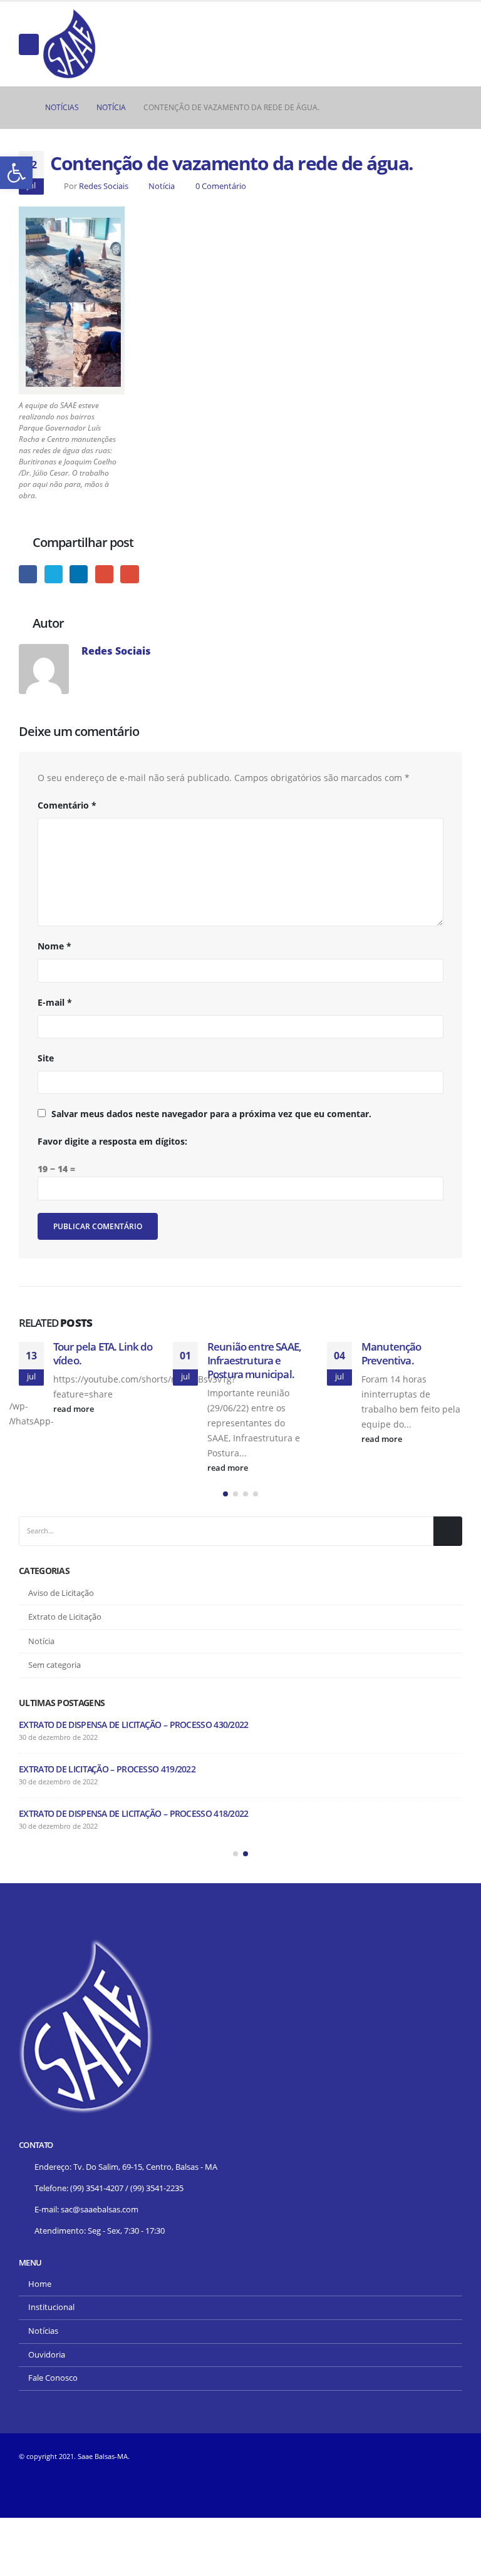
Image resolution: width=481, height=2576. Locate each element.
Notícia (162, 186)
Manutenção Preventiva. (391, 1353)
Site (46, 1058)
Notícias (43, 2331)
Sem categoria (54, 1665)
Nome (54, 946)
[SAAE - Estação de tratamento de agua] (70, 44)
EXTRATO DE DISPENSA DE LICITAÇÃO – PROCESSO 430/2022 (134, 1725)
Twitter (54, 574)
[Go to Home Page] (23, 108)
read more (75, 1409)
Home (40, 2284)
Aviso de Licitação (61, 1593)
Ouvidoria (47, 2355)
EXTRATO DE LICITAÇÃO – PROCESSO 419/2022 (107, 1769)
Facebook (28, 574)
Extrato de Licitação (65, 1617)
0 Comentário (221, 186)
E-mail (129, 574)
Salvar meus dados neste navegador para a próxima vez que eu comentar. (211, 1114)
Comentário (67, 805)
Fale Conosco (53, 2378)
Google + (104, 574)
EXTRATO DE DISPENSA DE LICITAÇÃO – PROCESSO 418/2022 (134, 1813)
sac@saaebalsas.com (100, 2210)
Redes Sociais (104, 186)
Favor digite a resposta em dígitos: (112, 1141)
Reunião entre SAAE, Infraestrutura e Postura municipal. (254, 1360)
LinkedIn (79, 574)
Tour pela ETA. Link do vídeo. (103, 1353)
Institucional (51, 2307)
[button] (225, 1494)
